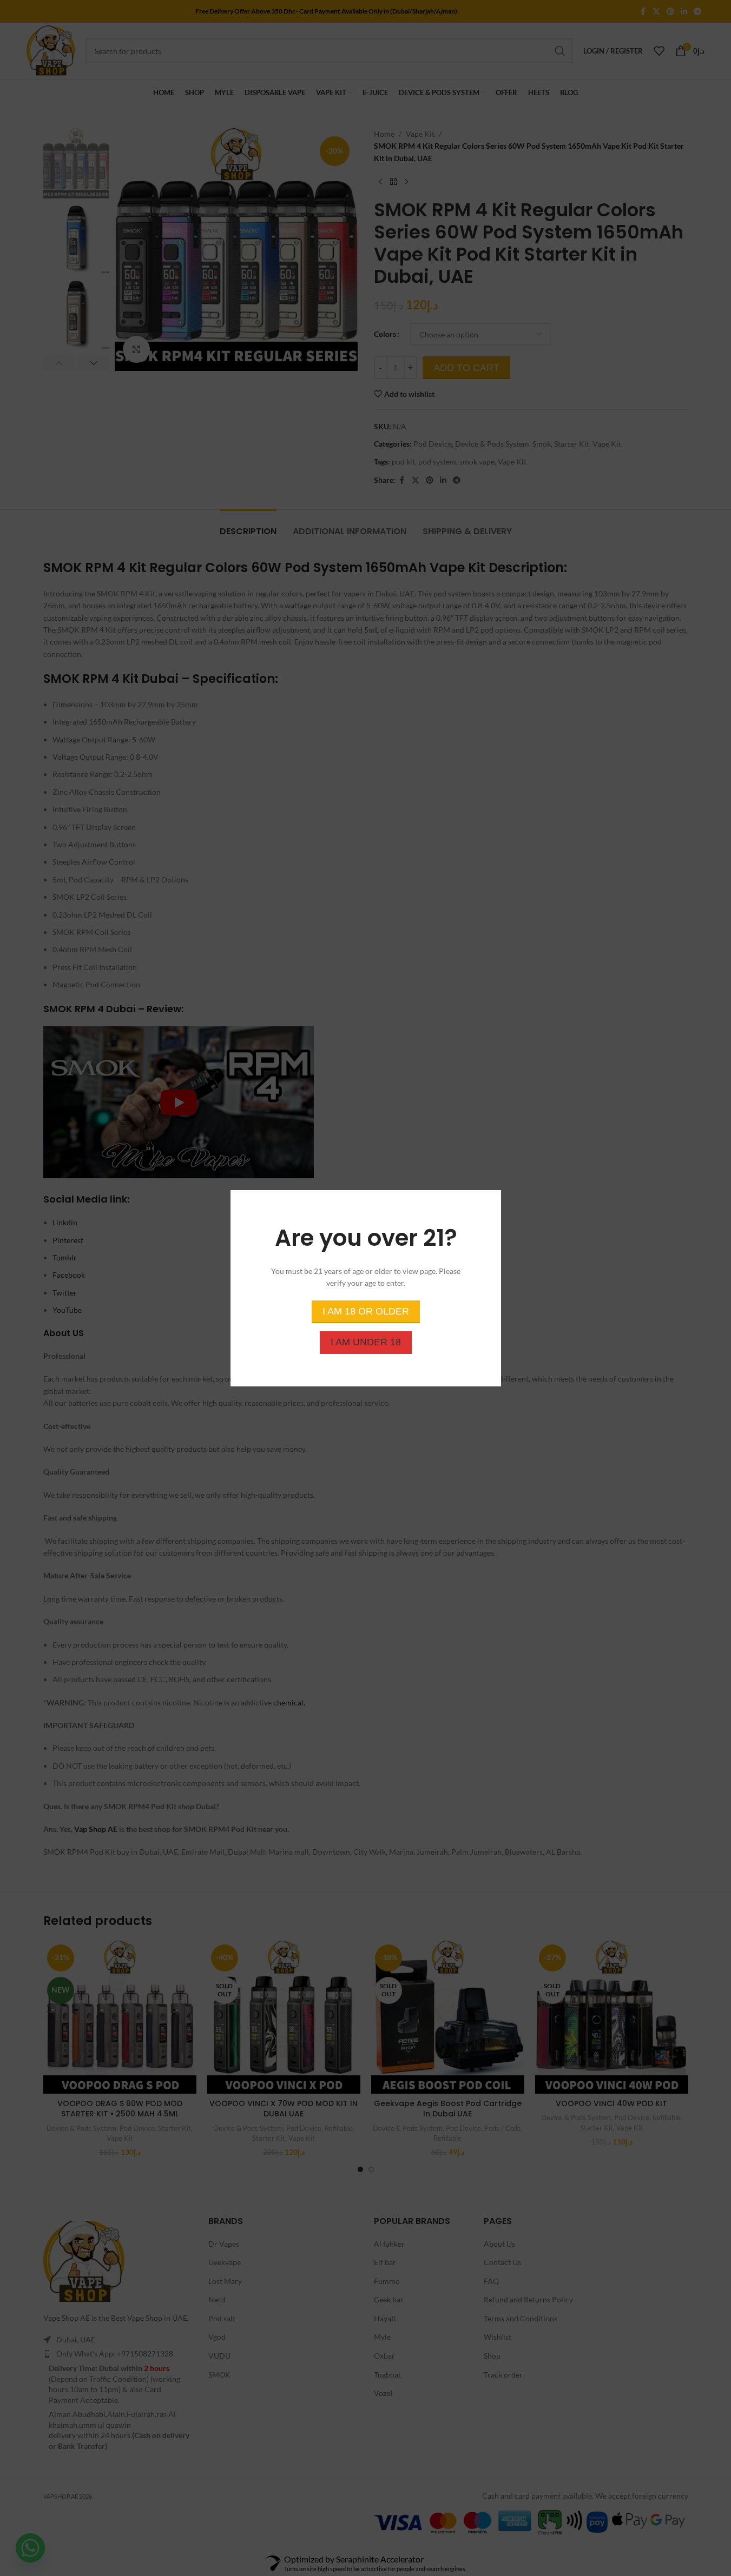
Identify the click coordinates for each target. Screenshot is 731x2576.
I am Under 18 (366, 1342)
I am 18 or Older (366, 1311)
